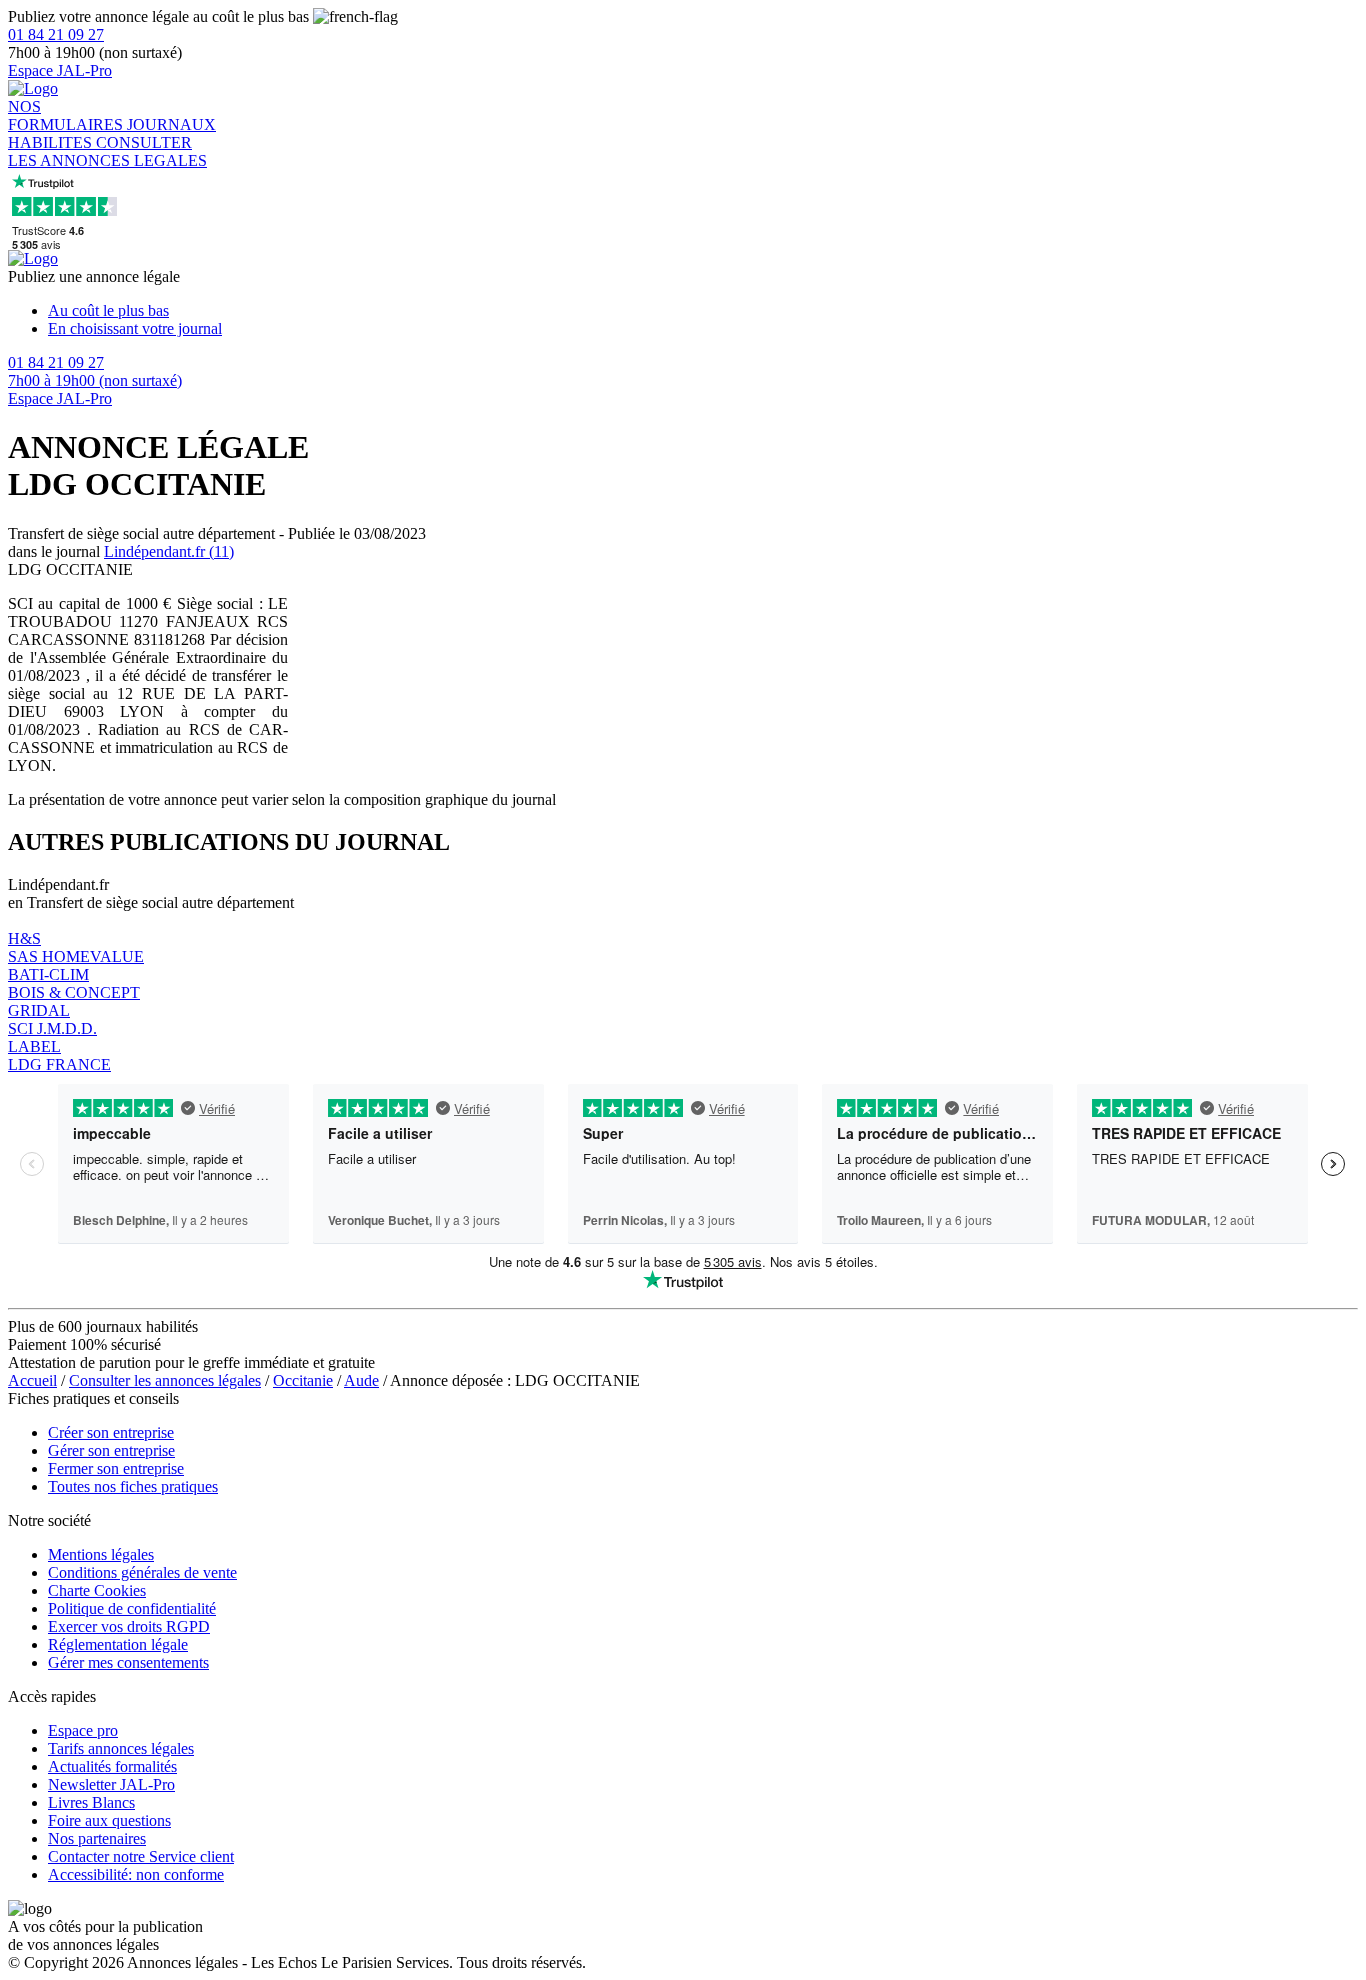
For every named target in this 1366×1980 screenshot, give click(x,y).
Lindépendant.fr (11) (169, 551)
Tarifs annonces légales (121, 1748)
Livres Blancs (91, 1802)
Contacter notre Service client (141, 1856)
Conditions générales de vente (142, 1572)
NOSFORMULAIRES (67, 115)
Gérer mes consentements (128, 1662)
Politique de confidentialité (132, 1608)
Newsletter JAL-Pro (111, 1784)
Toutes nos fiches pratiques (133, 1486)
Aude (361, 1380)
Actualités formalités (112, 1766)
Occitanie (303, 1380)
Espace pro (83, 1730)
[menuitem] (703, 311)
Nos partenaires (97, 1838)
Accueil (32, 1380)
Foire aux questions (109, 1820)
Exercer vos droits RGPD (129, 1626)
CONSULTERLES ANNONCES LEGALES (107, 151)
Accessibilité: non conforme (136, 1874)
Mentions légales (101, 1554)
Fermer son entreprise (116, 1468)
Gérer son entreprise (111, 1450)
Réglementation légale (118, 1644)
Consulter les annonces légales (165, 1380)
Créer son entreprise (111, 1432)
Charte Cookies (97, 1590)
